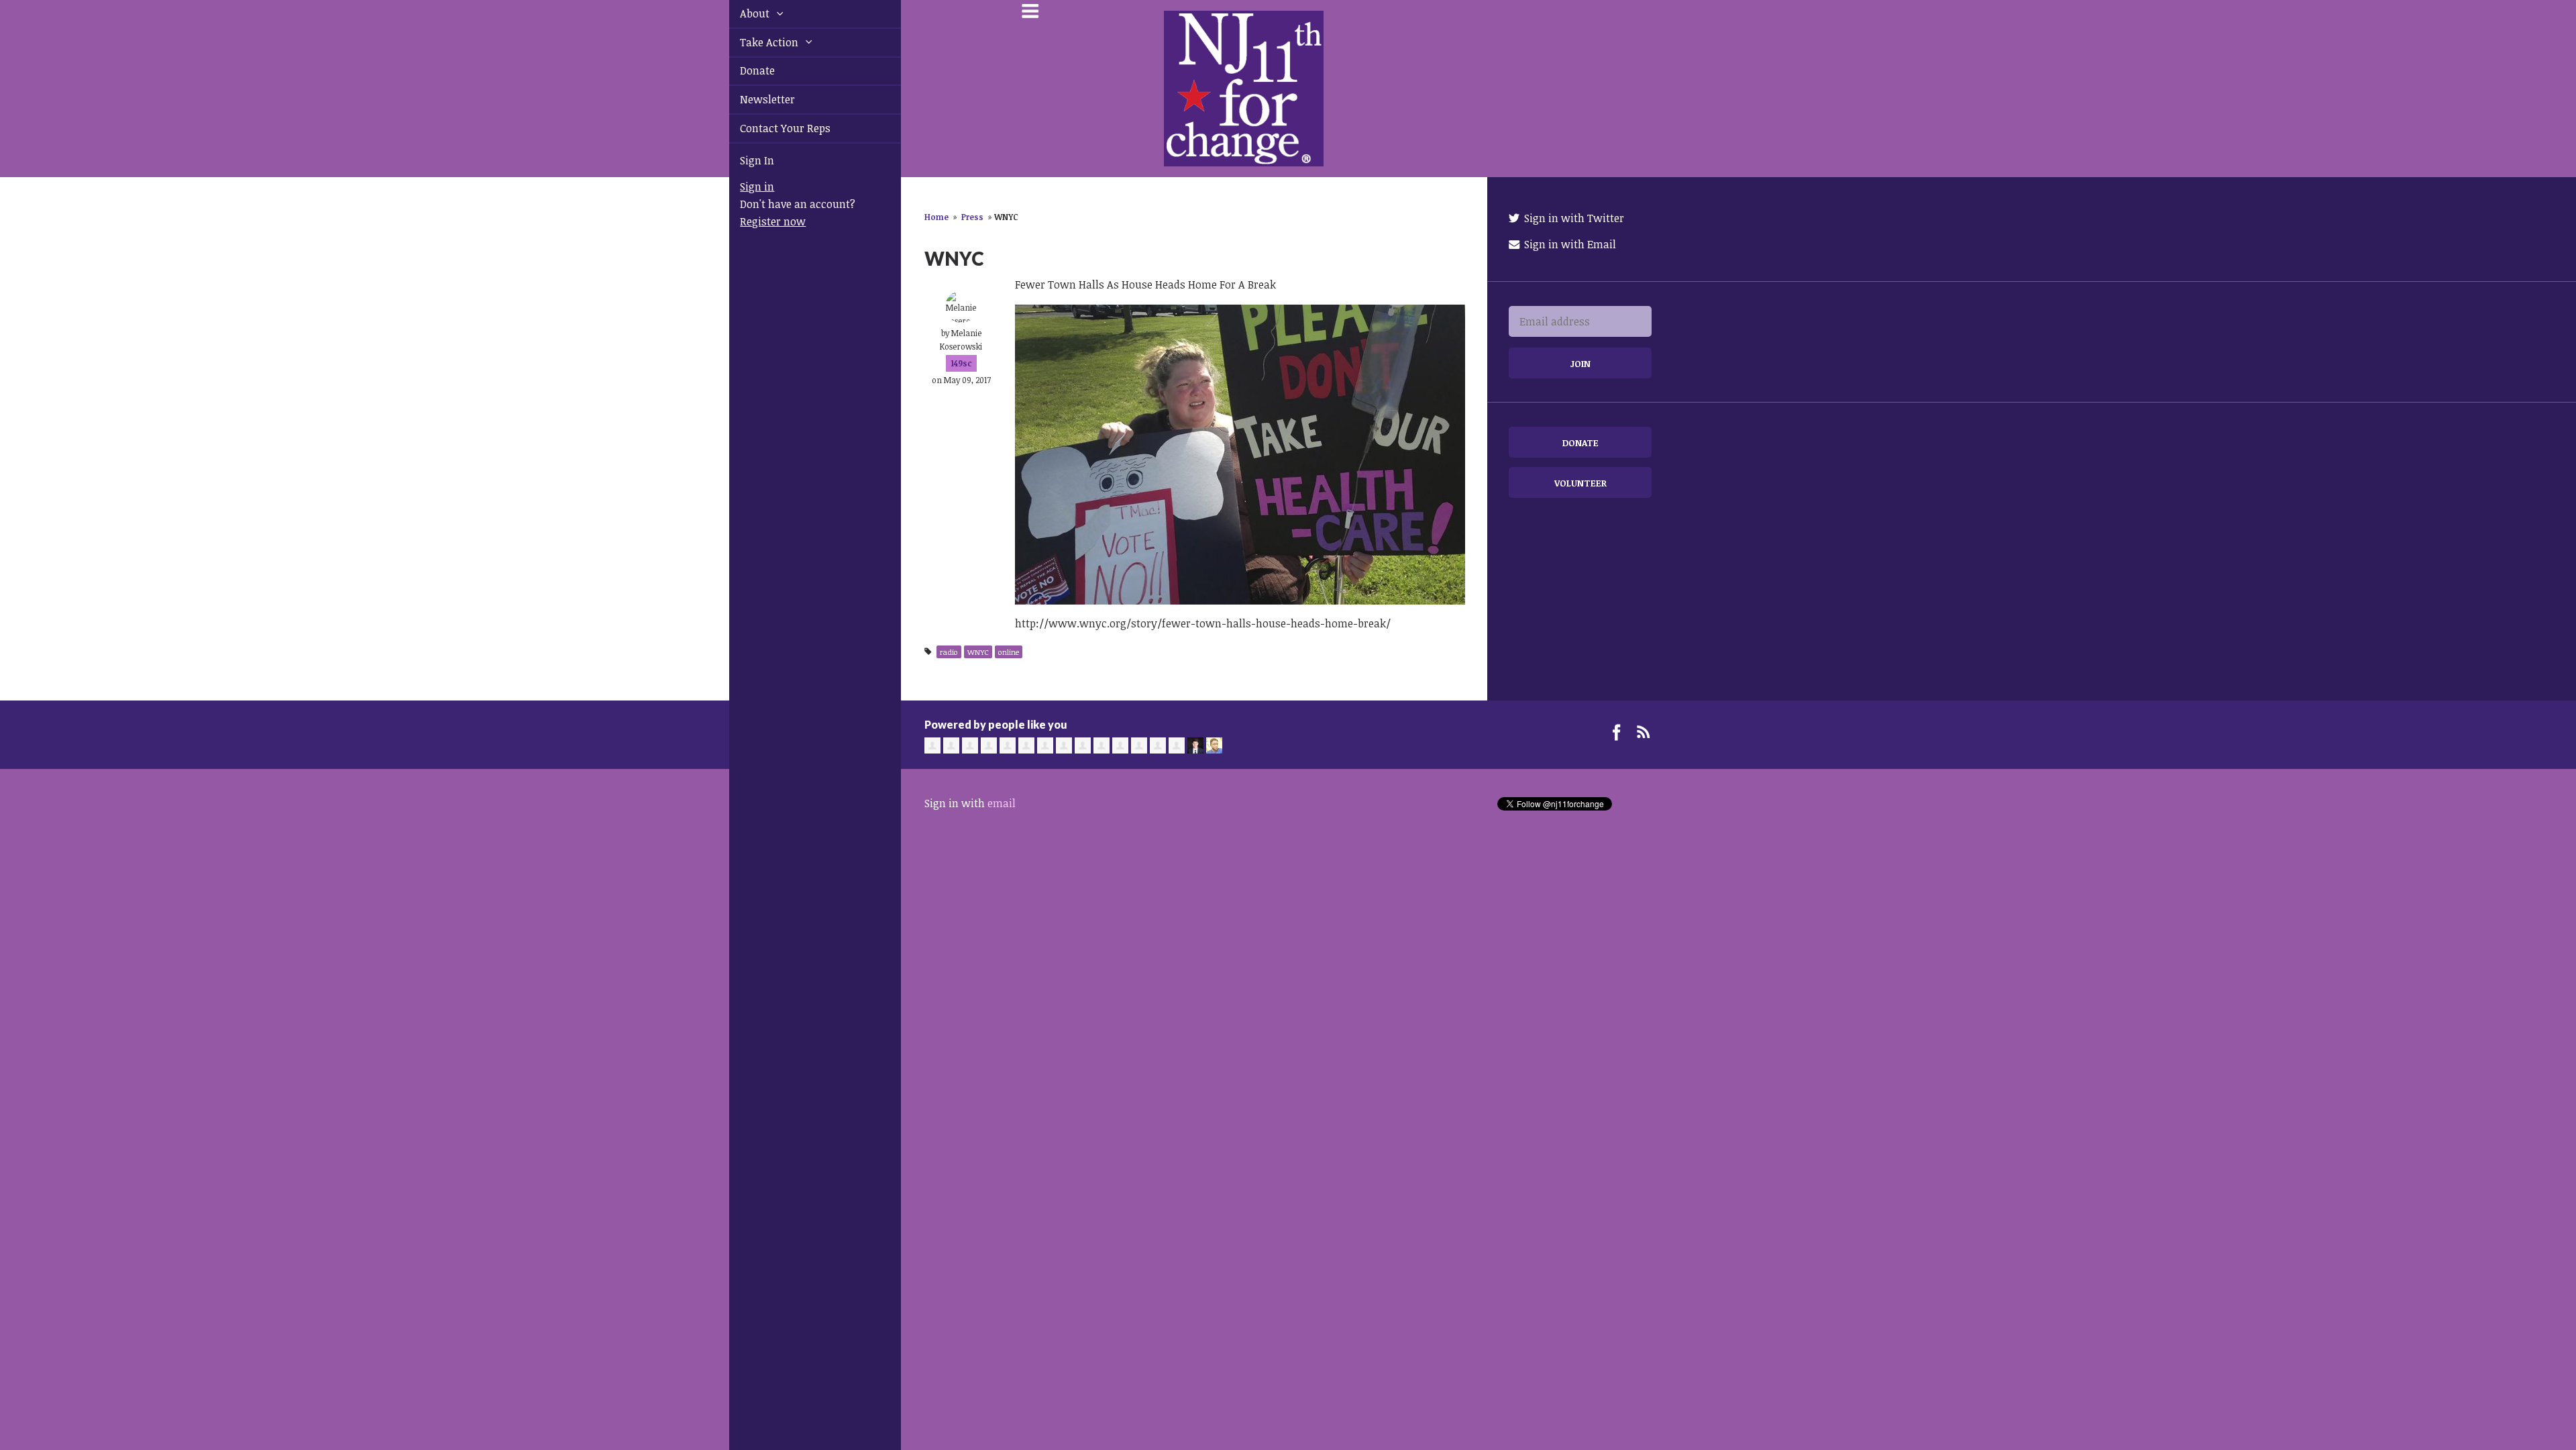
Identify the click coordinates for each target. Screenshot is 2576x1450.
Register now (757, 221)
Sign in (742, 187)
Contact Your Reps (770, 128)
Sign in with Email (1569, 244)
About (741, 13)
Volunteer (1580, 483)
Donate (742, 70)
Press (972, 217)
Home (936, 217)
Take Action (755, 42)
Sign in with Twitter (1573, 218)
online (1009, 652)
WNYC (978, 652)
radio (949, 652)
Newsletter (752, 99)
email (1002, 803)
